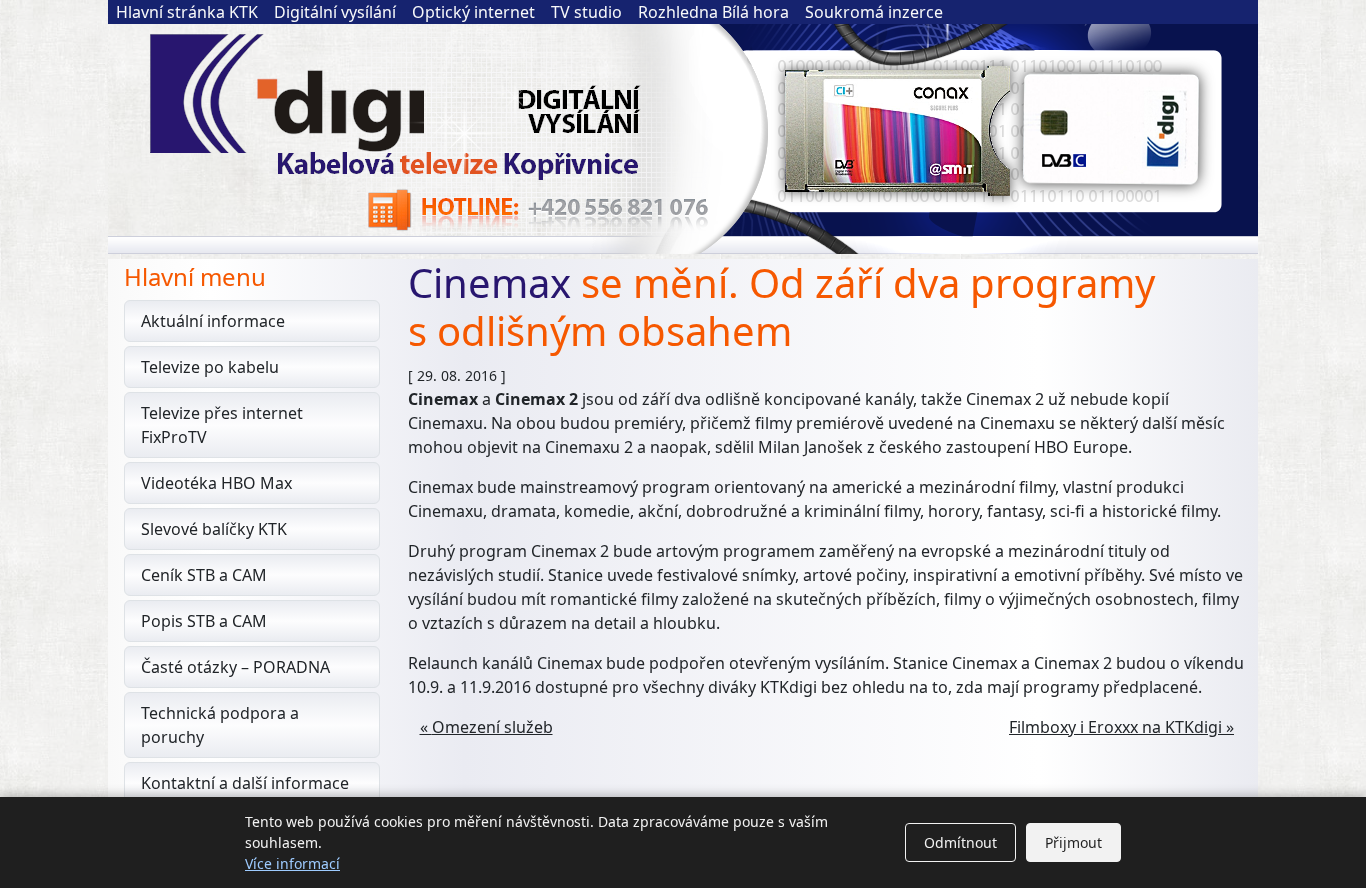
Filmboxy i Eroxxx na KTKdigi (1115, 727)
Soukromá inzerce (874, 12)
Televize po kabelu (210, 367)
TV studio (586, 12)
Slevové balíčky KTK (214, 529)
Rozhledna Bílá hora (713, 12)
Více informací (292, 863)
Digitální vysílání (335, 12)
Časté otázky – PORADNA (235, 667)
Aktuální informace (213, 321)
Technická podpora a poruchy (220, 725)
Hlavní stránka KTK (187, 12)
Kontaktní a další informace (245, 783)
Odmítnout (960, 842)
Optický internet (473, 12)
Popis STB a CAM (204, 621)
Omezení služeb (492, 727)
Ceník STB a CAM (204, 575)
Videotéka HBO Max (216, 483)
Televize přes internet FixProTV (222, 425)
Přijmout (1073, 842)
